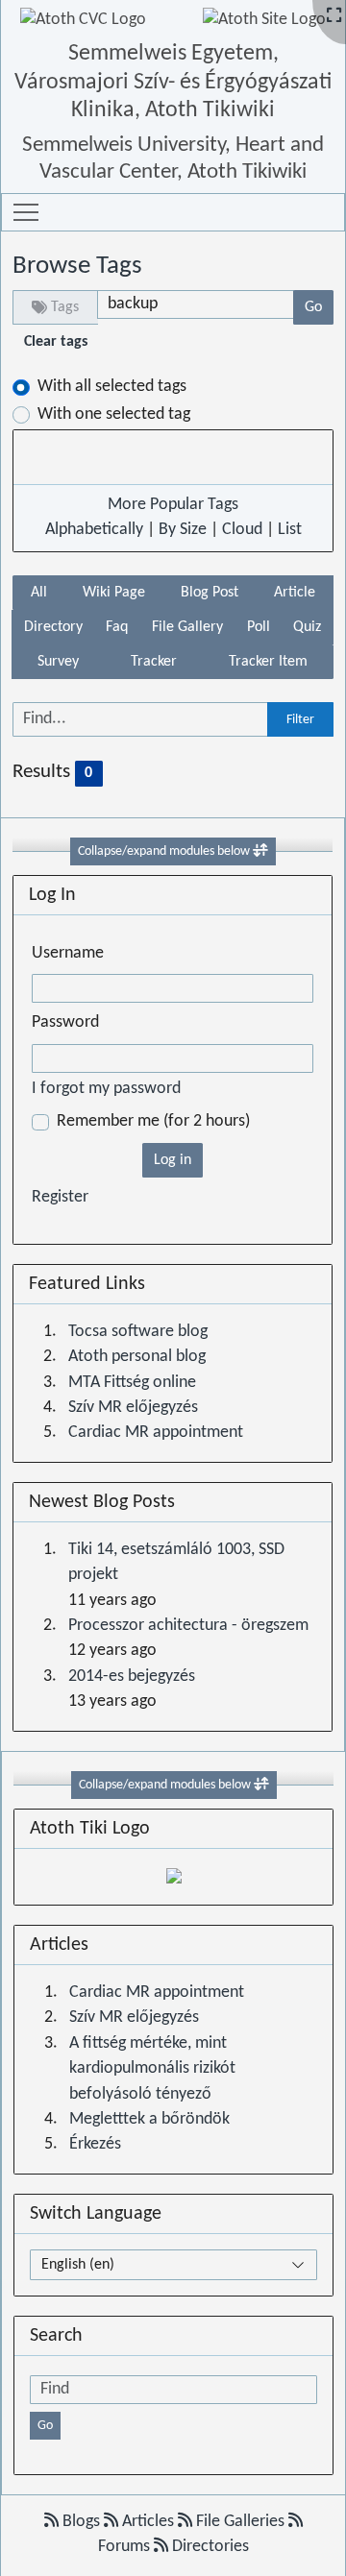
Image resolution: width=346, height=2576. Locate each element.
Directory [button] (53, 627)
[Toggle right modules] (261, 1785)
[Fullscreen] (334, 17)
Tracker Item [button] (268, 662)
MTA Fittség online (132, 1383)
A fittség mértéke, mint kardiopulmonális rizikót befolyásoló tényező (152, 2069)
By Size (183, 530)
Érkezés (95, 2144)
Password (65, 1022)
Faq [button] (117, 627)
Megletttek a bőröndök (149, 2119)
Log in (173, 1160)
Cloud (242, 530)
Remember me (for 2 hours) (153, 1121)
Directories (209, 2547)
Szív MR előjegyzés (133, 1408)
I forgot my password (106, 1089)
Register (60, 1197)
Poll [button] (259, 627)
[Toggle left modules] (260, 851)
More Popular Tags (173, 505)
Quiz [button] (307, 627)
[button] (26, 212)
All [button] (39, 593)
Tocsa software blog (138, 1332)
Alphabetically (94, 530)
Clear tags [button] (56, 342)
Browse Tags (77, 266)
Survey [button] (58, 662)
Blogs (81, 2522)
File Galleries (240, 2522)
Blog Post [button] (210, 593)
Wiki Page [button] (114, 593)
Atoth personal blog (137, 1357)
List (290, 530)
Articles (148, 2522)
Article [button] (295, 593)
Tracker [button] (154, 662)
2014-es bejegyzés (132, 1677)
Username (68, 953)
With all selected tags (112, 387)
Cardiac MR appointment (156, 1433)
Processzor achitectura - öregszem (188, 1626)
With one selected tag (114, 414)
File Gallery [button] (187, 627)
